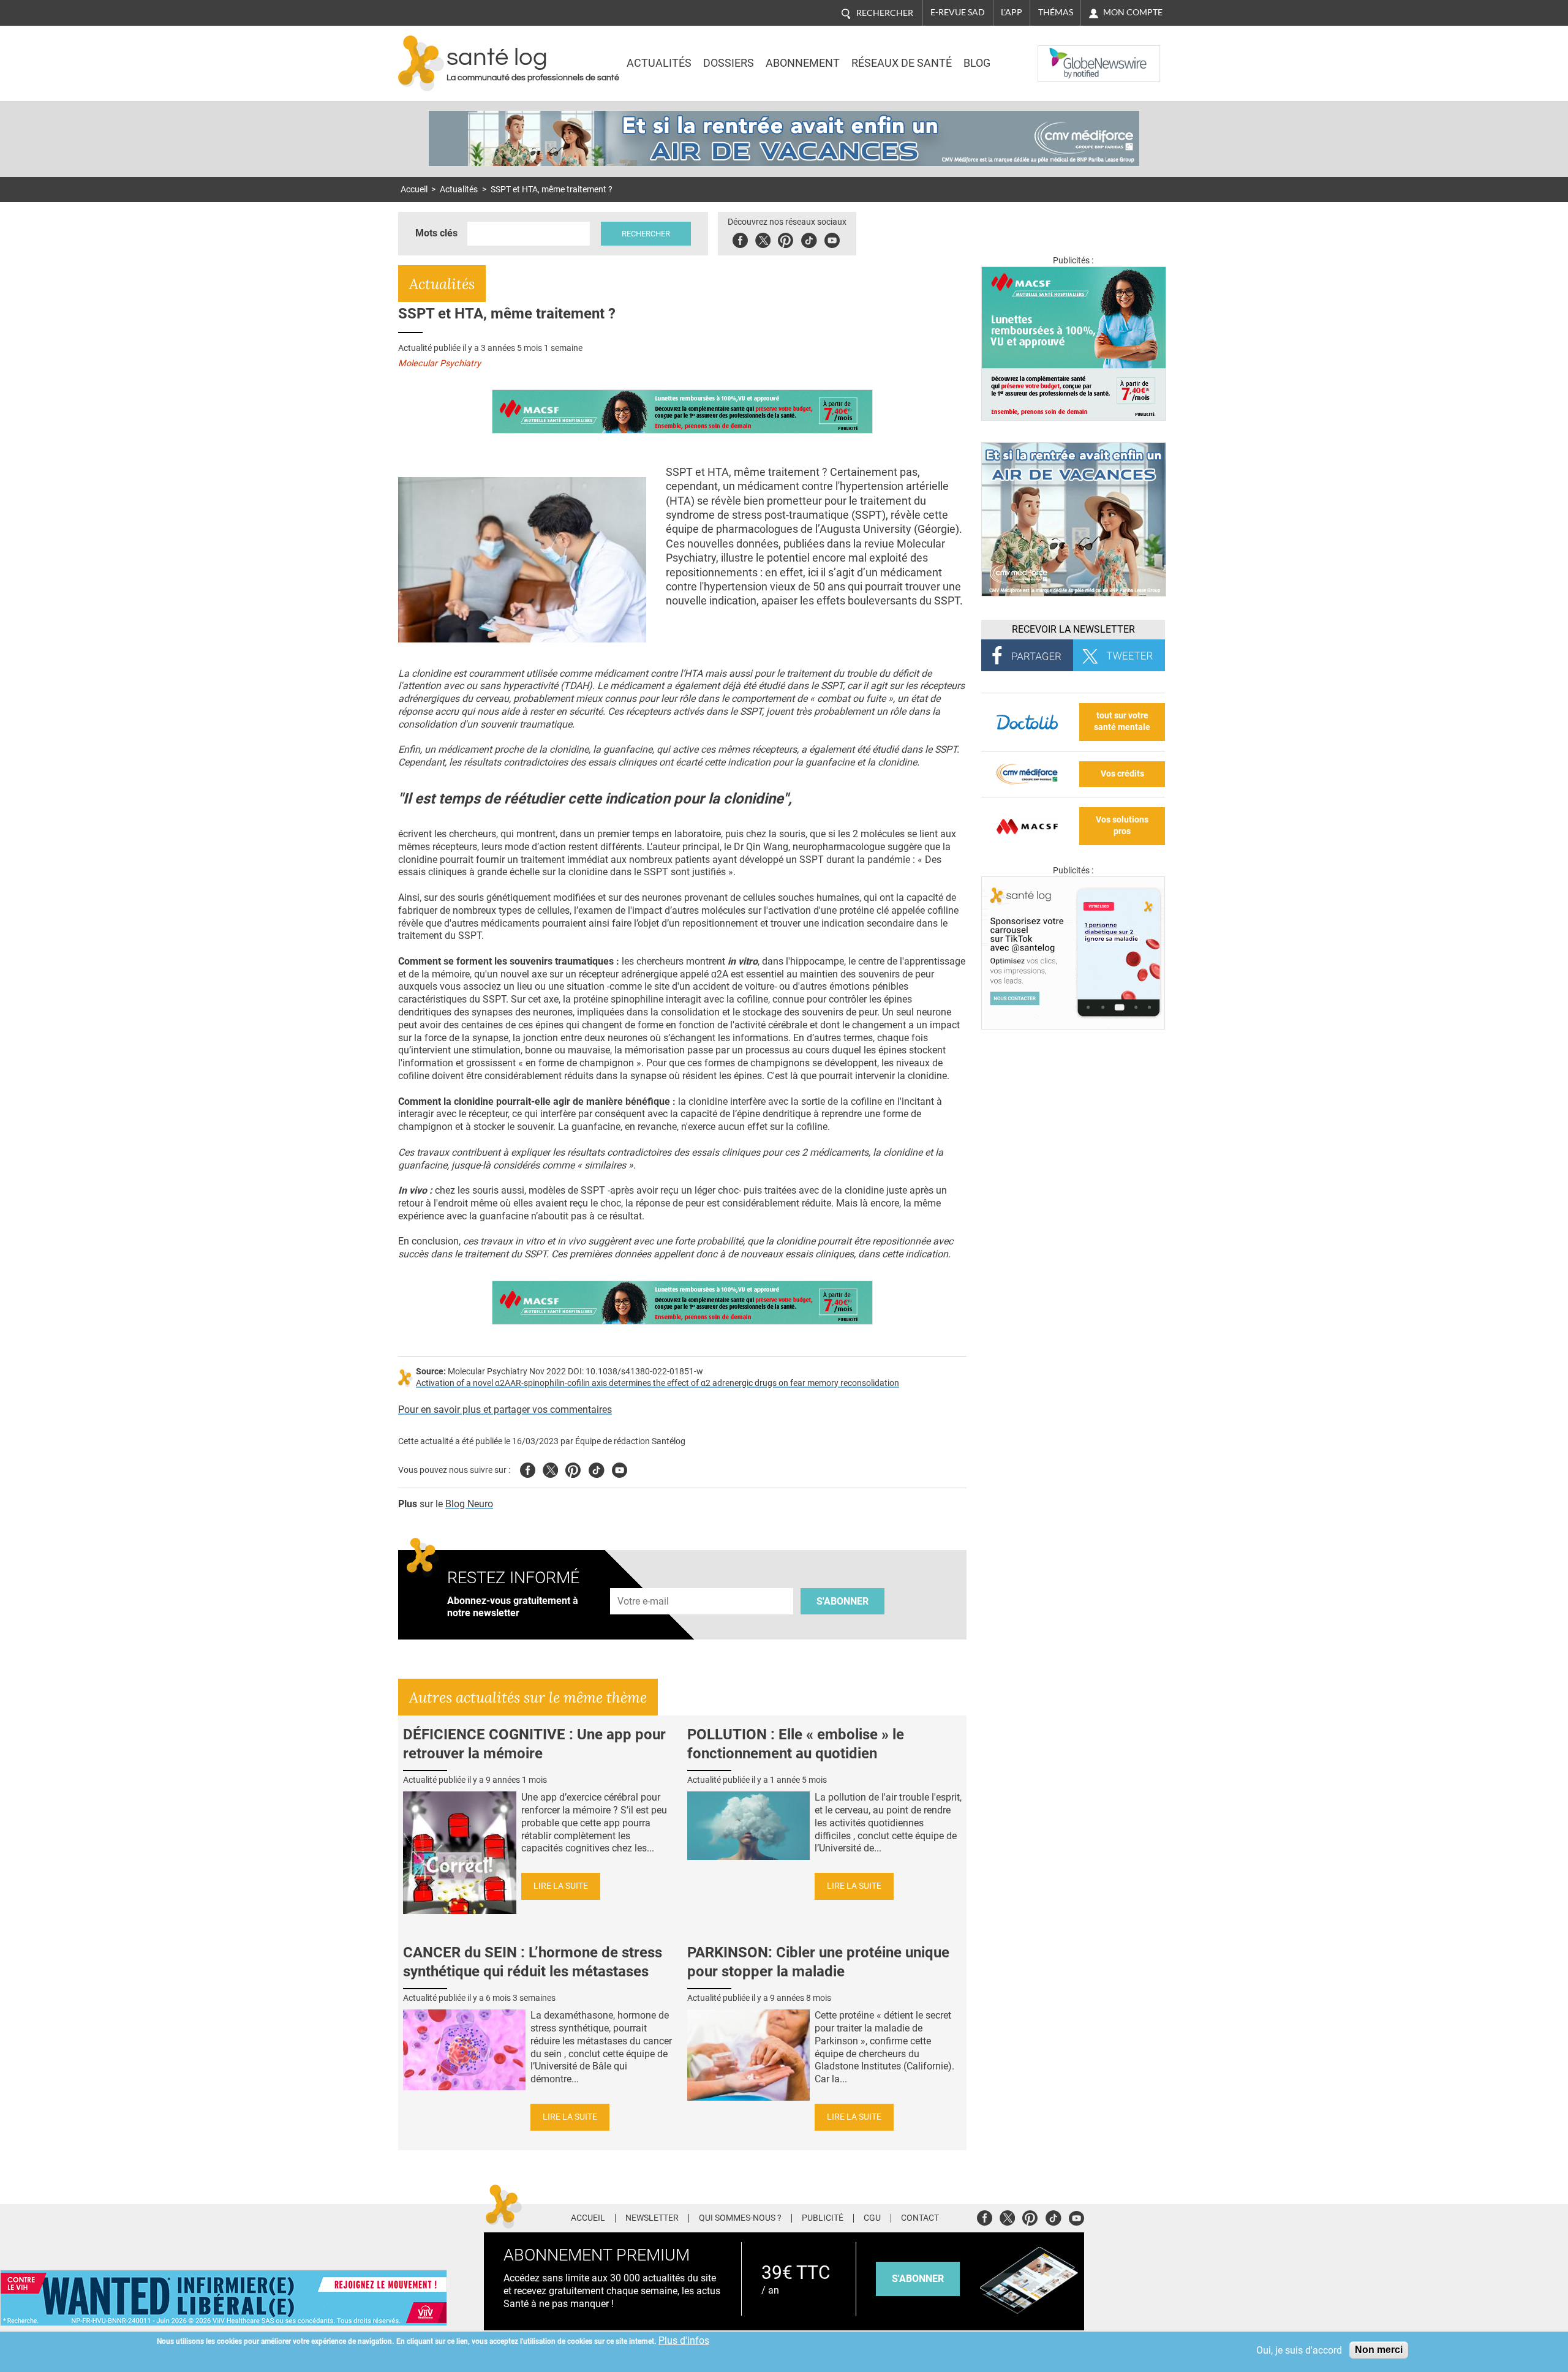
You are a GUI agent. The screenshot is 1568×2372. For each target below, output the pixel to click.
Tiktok (809, 239)
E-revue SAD (958, 12)
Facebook (740, 239)
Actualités (659, 63)
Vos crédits (1122, 774)
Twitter (763, 239)
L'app (1012, 12)
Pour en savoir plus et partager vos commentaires (505, 1410)
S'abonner (842, 1601)
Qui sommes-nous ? (740, 2218)
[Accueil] (421, 63)
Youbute (832, 239)
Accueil (414, 190)
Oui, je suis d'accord (1299, 2350)
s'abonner (918, 2279)
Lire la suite (561, 1886)
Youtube (620, 1468)
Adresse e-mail (644, 1581)
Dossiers (729, 63)
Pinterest (786, 239)
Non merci (1379, 2350)
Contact (920, 2218)
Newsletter (652, 2218)
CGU (872, 2218)
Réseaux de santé (902, 63)
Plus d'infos (684, 2340)
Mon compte (1133, 12)
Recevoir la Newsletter (1073, 629)
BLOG (977, 63)
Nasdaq (1062, 55)
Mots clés (436, 233)
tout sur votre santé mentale (1122, 721)
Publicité (823, 2218)
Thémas (1056, 12)
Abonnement (803, 63)
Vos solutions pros (1122, 826)
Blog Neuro (469, 1504)
